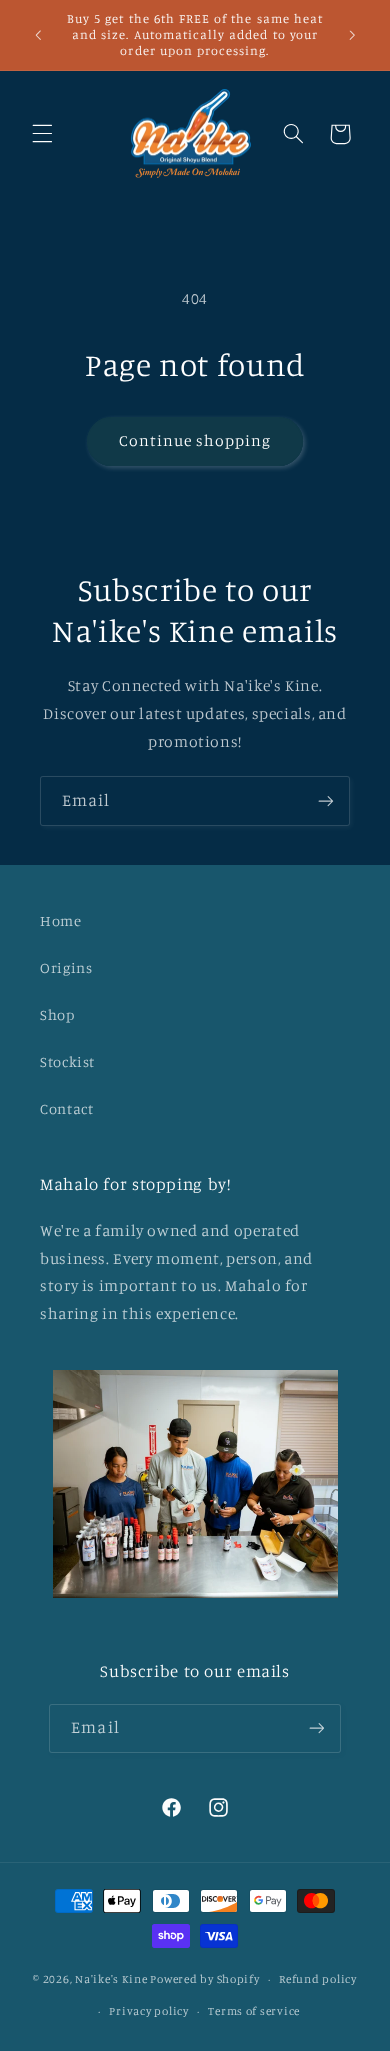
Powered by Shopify (204, 1979)
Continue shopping (195, 440)
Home (61, 920)
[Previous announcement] (38, 35)
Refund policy (318, 1979)
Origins (66, 967)
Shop (57, 1014)
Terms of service (254, 2011)
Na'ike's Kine (111, 1979)
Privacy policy (148, 2011)
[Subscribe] (326, 800)
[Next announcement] (352, 35)
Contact (66, 1108)
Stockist (67, 1061)
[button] (42, 134)
